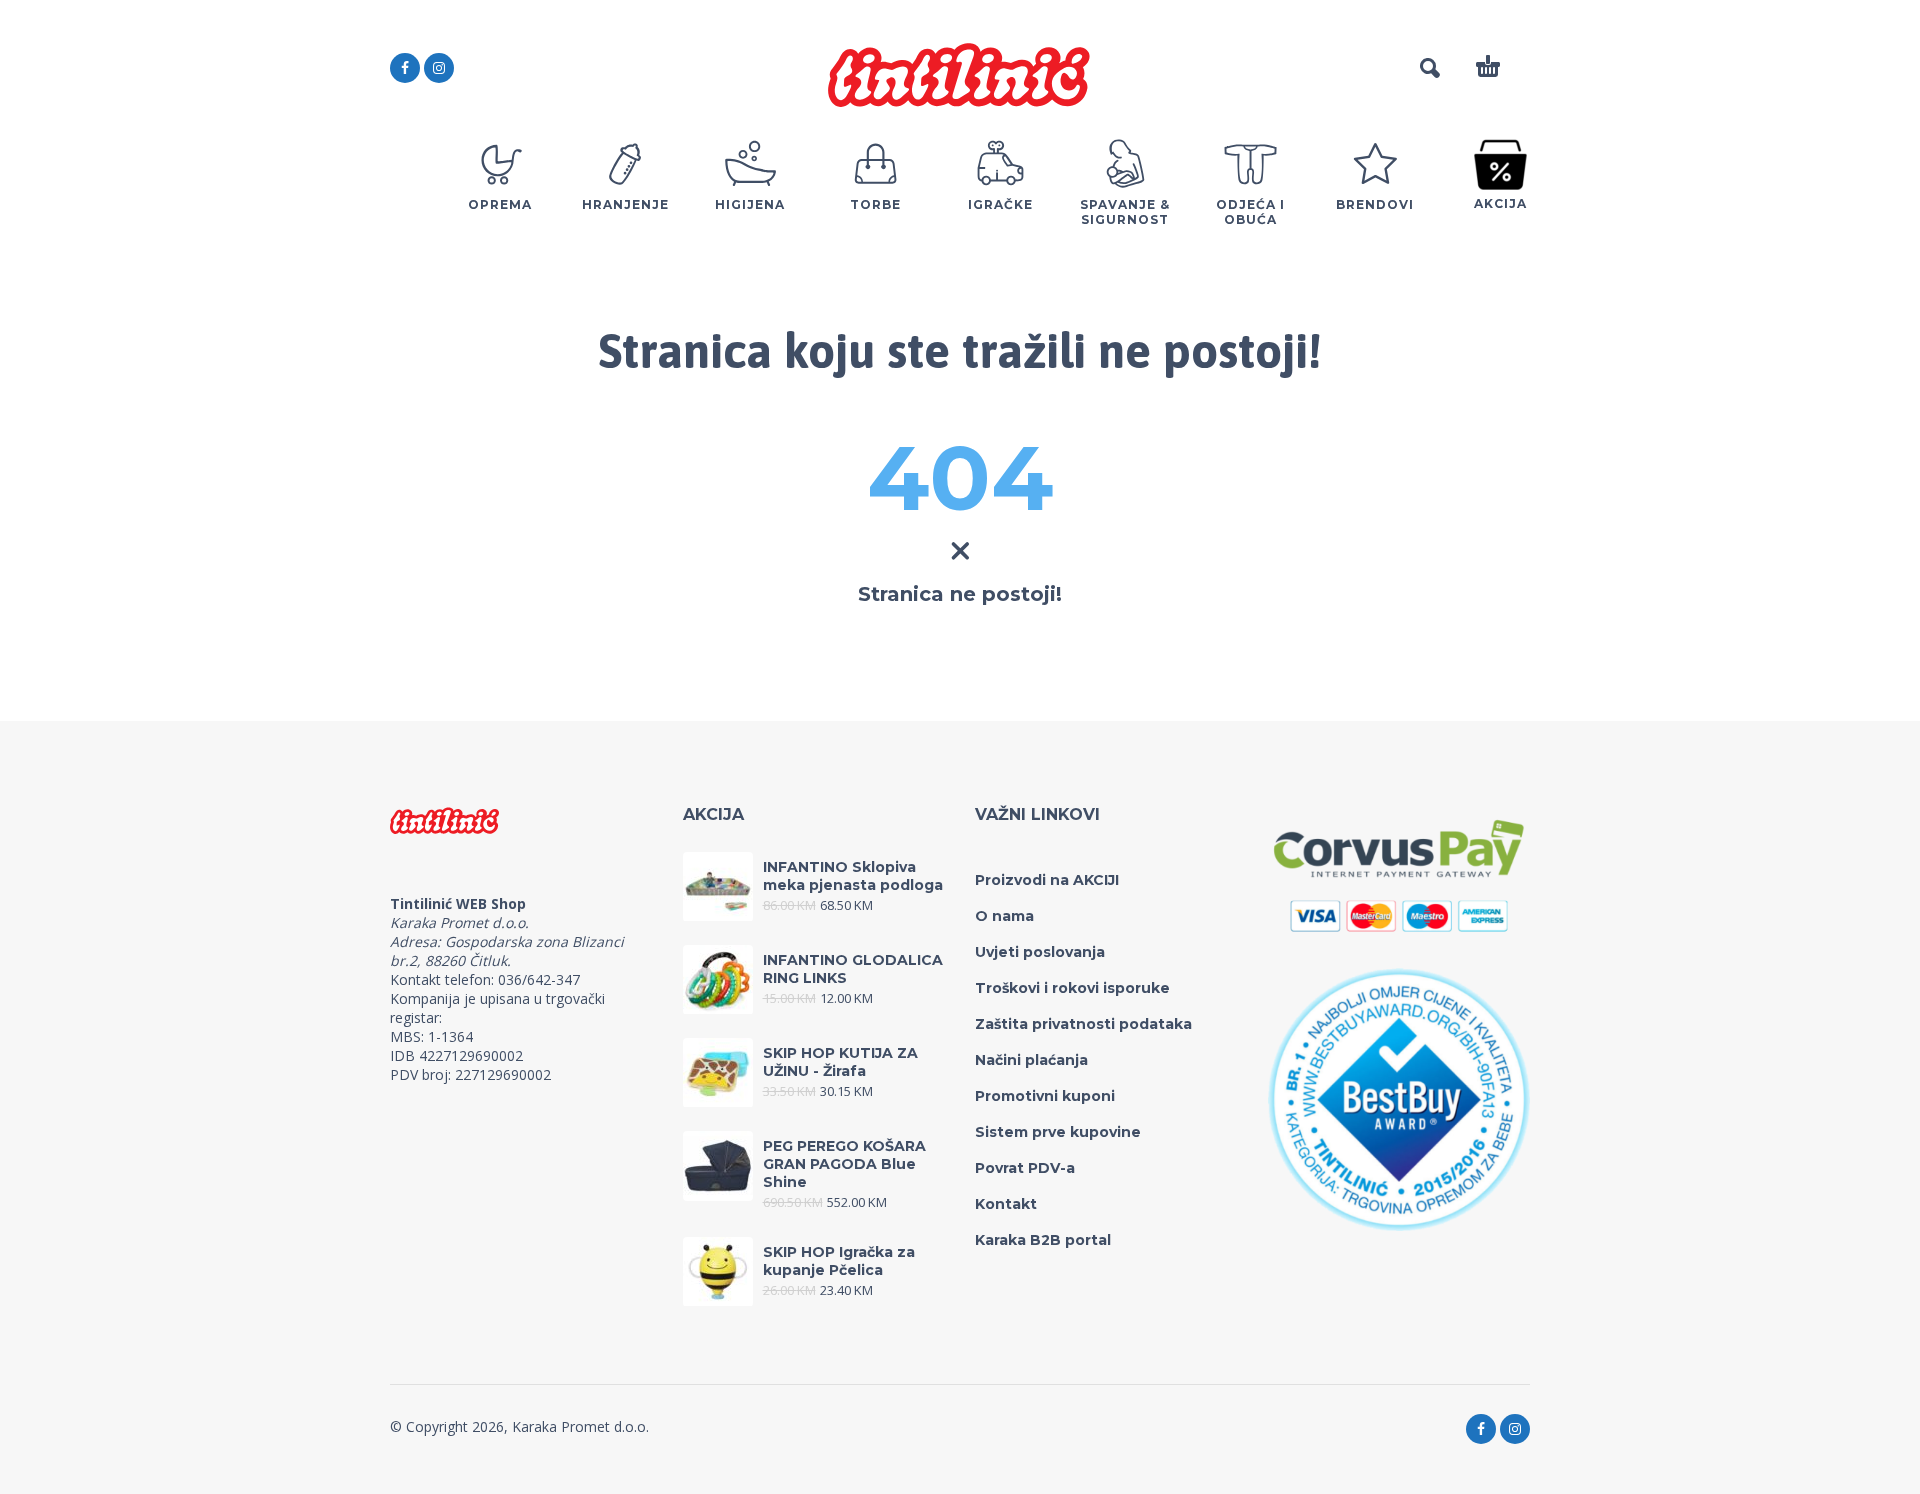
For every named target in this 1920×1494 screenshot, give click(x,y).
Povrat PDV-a (1025, 1168)
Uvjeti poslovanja (1040, 952)
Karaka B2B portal (1043, 1240)
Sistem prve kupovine (1058, 1132)
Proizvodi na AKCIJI (1047, 880)
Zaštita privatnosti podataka (1083, 1024)
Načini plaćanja (1031, 1060)
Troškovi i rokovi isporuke (1072, 988)
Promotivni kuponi (1045, 1096)
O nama (1004, 916)
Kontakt (1006, 1204)
